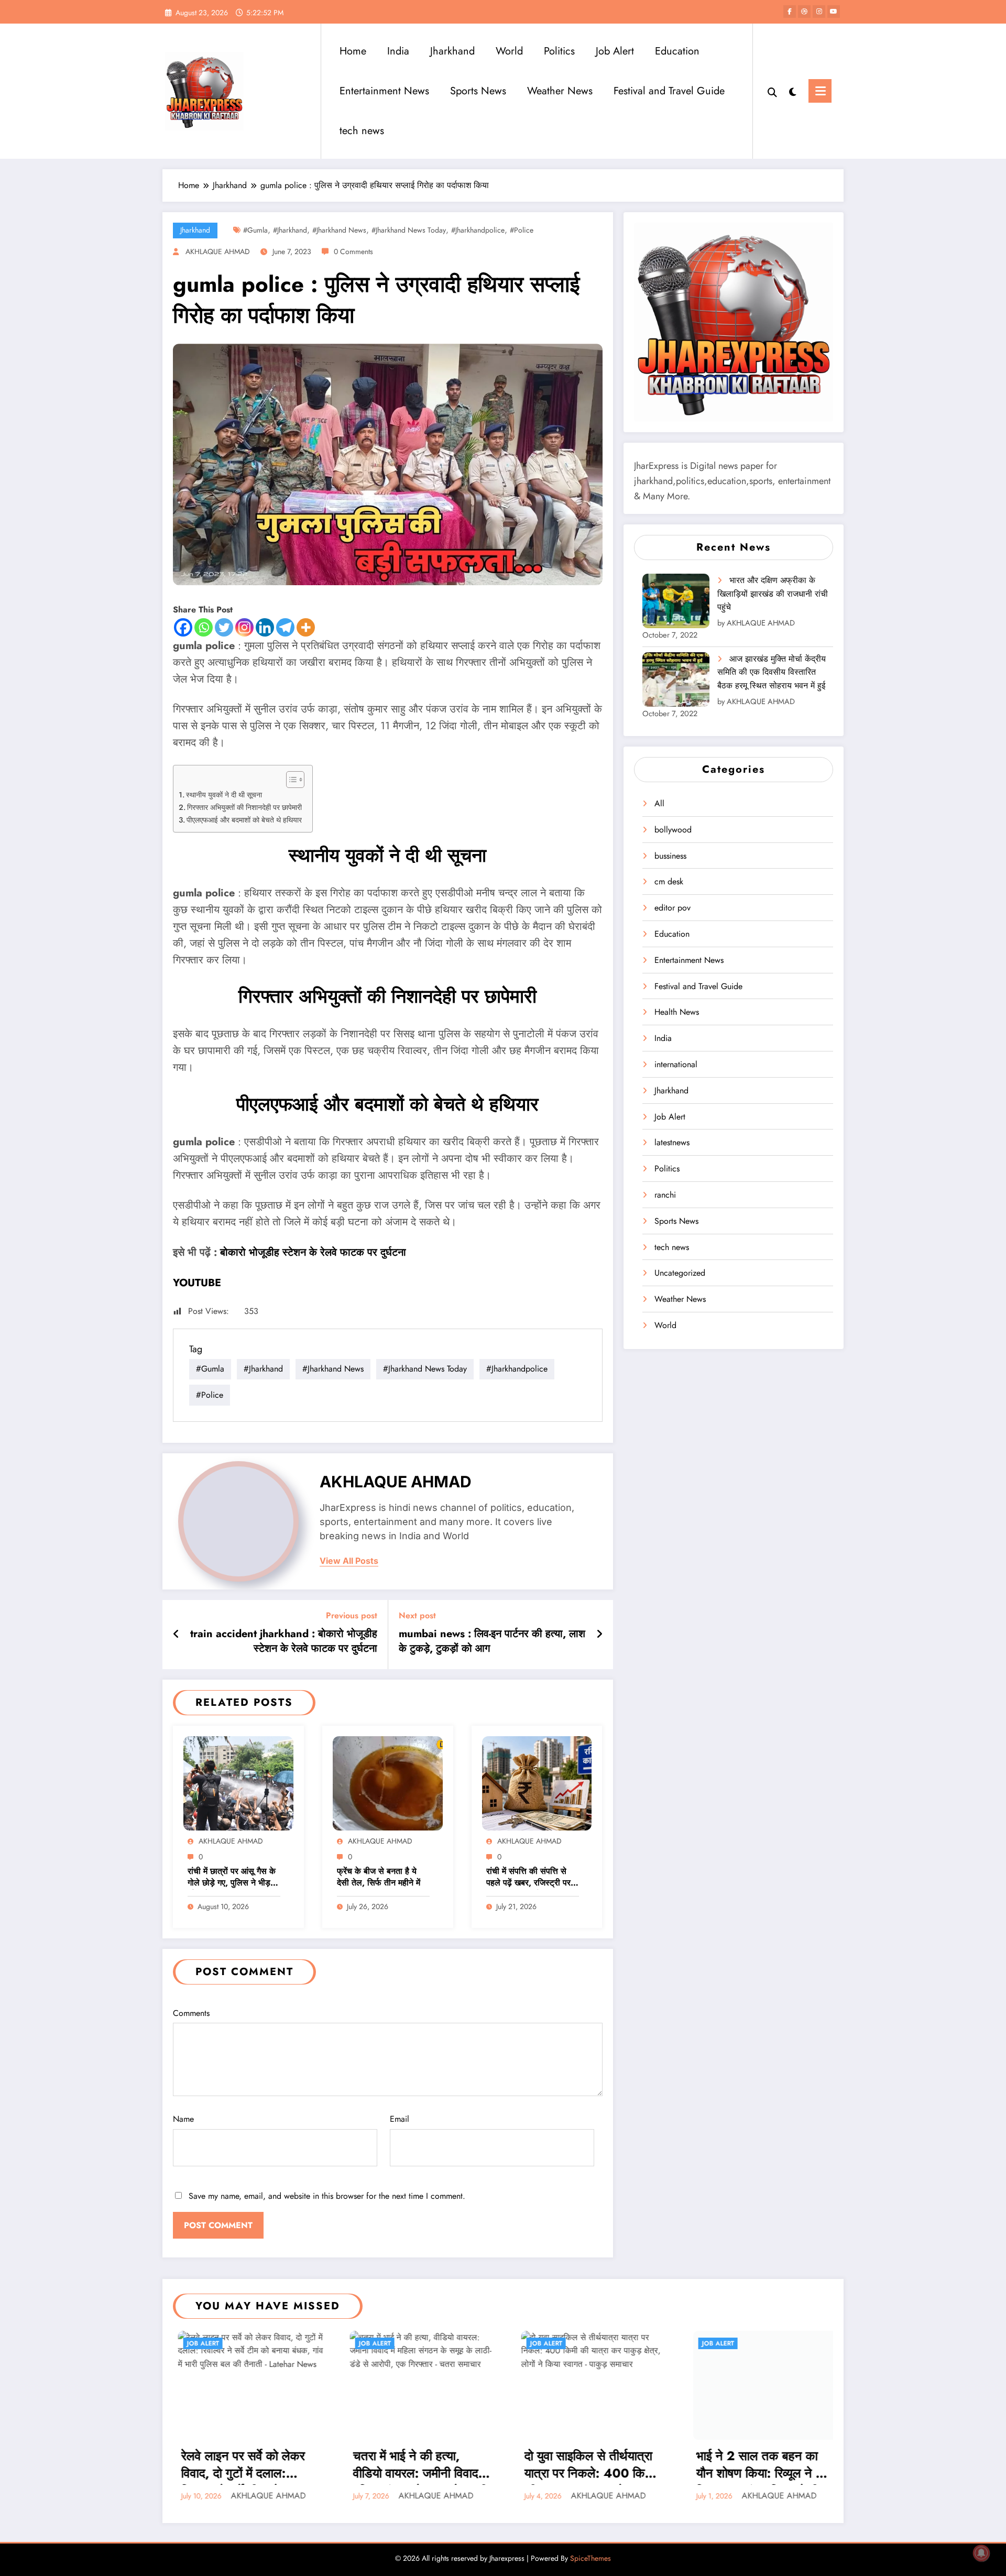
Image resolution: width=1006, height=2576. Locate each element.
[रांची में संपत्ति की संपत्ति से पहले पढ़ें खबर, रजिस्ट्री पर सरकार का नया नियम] (537, 1783)
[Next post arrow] (599, 1635)
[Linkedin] (265, 627)
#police (522, 230)
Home (353, 51)
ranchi (665, 1195)
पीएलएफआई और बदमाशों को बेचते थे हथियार (244, 820)
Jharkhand (452, 51)
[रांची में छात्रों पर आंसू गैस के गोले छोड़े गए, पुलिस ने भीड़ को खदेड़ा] (238, 1783)
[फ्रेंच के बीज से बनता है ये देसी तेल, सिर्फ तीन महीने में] (388, 1783)
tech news (362, 131)
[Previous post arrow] (176, 1635)
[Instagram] (244, 627)
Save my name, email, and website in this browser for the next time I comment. (327, 2196)
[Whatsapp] (204, 627)
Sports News (478, 91)
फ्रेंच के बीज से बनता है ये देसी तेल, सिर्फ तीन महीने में (379, 1877)
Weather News (560, 91)
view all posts (349, 1561)
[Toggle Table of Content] (290, 780)
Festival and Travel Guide (669, 91)
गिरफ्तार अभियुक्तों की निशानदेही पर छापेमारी (244, 807)
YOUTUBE (197, 1283)
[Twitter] (224, 627)
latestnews (672, 1142)
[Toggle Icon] (820, 91)
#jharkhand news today (409, 230)
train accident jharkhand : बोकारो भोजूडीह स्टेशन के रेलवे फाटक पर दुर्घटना (284, 1641)
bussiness (670, 856)
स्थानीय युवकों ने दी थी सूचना (224, 795)
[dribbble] (804, 12)
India (398, 51)
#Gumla (255, 230)
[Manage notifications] (981, 2553)
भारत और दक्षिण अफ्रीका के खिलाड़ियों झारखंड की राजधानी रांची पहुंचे (773, 594)
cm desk (669, 881)
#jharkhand (290, 230)
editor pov (673, 908)
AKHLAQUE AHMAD (218, 251)
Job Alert (615, 51)
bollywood (673, 830)
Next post (417, 1615)
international (676, 1064)
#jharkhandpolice (478, 230)
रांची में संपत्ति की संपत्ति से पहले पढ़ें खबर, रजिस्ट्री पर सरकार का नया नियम (528, 1878)
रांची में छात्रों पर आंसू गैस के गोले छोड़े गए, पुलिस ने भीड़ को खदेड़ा (232, 1878)
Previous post (352, 1615)
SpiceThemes (591, 2558)
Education (677, 51)
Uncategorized (680, 1273)
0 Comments (353, 251)
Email (400, 2119)
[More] (306, 627)
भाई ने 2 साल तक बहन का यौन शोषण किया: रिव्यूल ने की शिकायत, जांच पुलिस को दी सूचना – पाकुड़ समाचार (466, 2466)
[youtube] (834, 12)
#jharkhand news (339, 230)
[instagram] (819, 12)
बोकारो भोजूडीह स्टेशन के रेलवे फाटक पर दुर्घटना (313, 1252)
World (509, 51)
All (659, 803)
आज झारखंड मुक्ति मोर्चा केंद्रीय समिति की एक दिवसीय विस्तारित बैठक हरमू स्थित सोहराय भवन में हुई (772, 672)
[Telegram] (285, 627)
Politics (559, 51)
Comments (191, 2013)
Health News (677, 1012)
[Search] (772, 91)
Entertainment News (384, 91)
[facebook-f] (790, 12)
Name (183, 2119)
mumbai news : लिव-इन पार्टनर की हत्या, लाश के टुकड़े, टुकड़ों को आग (492, 1641)
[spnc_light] (793, 91)
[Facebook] (183, 627)
